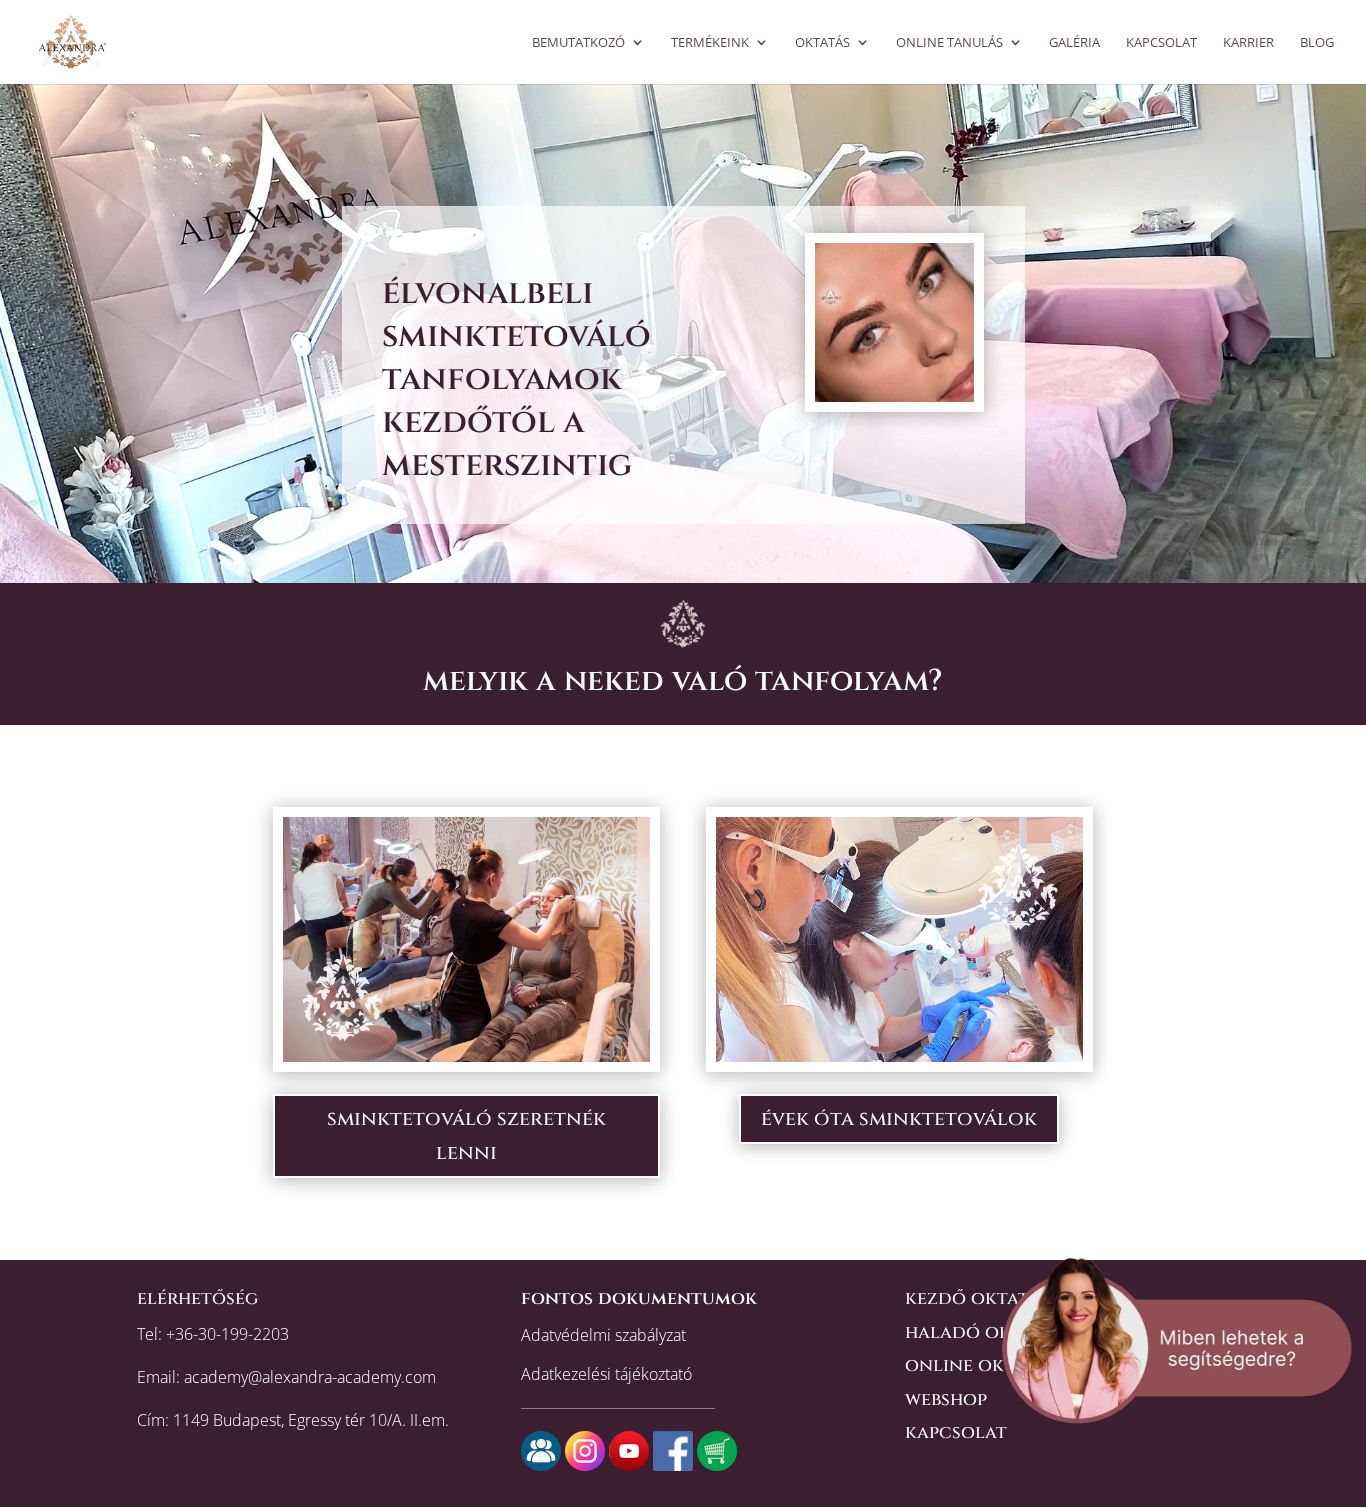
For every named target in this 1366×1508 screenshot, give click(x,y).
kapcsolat (956, 1432)
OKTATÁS (822, 43)
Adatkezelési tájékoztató (606, 1374)
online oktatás (980, 1365)
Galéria (1074, 43)
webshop (946, 1399)
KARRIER (1248, 43)
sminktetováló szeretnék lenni (466, 1135)
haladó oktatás (984, 1332)
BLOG (1317, 43)
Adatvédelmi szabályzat (603, 1335)
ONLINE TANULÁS (949, 43)
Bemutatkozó (578, 43)
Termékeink (710, 43)
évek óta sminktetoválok (899, 1118)
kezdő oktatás (977, 1298)
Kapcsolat (1161, 43)
